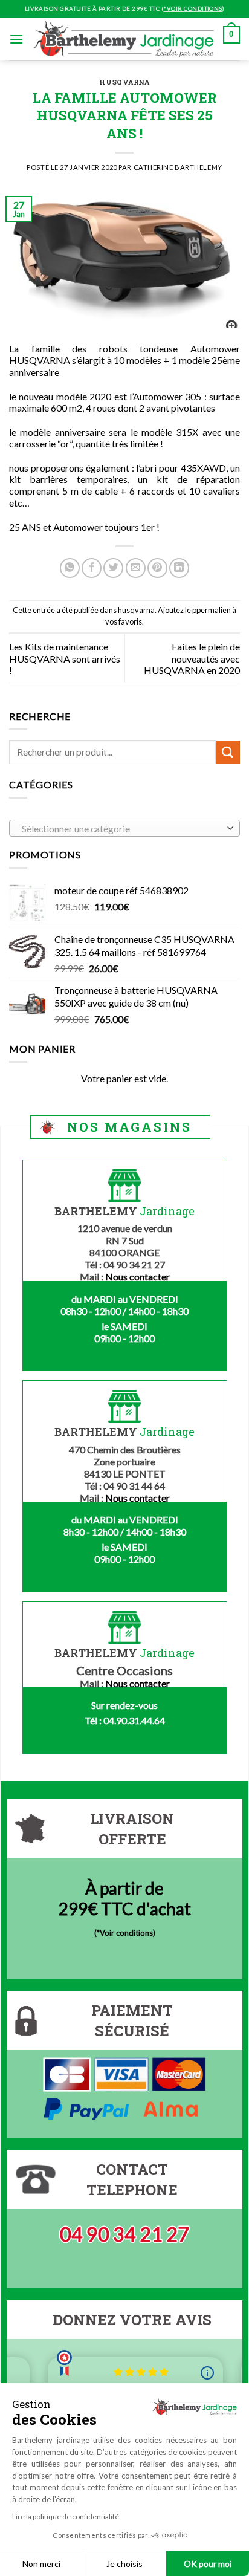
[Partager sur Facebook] (92, 568)
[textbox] (122, 829)
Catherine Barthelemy (178, 167)
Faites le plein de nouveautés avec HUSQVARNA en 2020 (192, 658)
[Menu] (16, 39)
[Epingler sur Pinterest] (157, 568)
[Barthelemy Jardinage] (123, 39)
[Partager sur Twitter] (113, 568)
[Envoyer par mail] (136, 568)
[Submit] (228, 752)
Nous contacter (137, 1277)
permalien (214, 610)
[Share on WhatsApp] (70, 568)
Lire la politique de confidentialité (66, 2516)
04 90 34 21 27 (124, 2234)
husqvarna (124, 82)
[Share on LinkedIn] (179, 568)
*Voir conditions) (126, 1933)
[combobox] (124, 828)
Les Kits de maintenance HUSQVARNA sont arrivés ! (65, 658)
